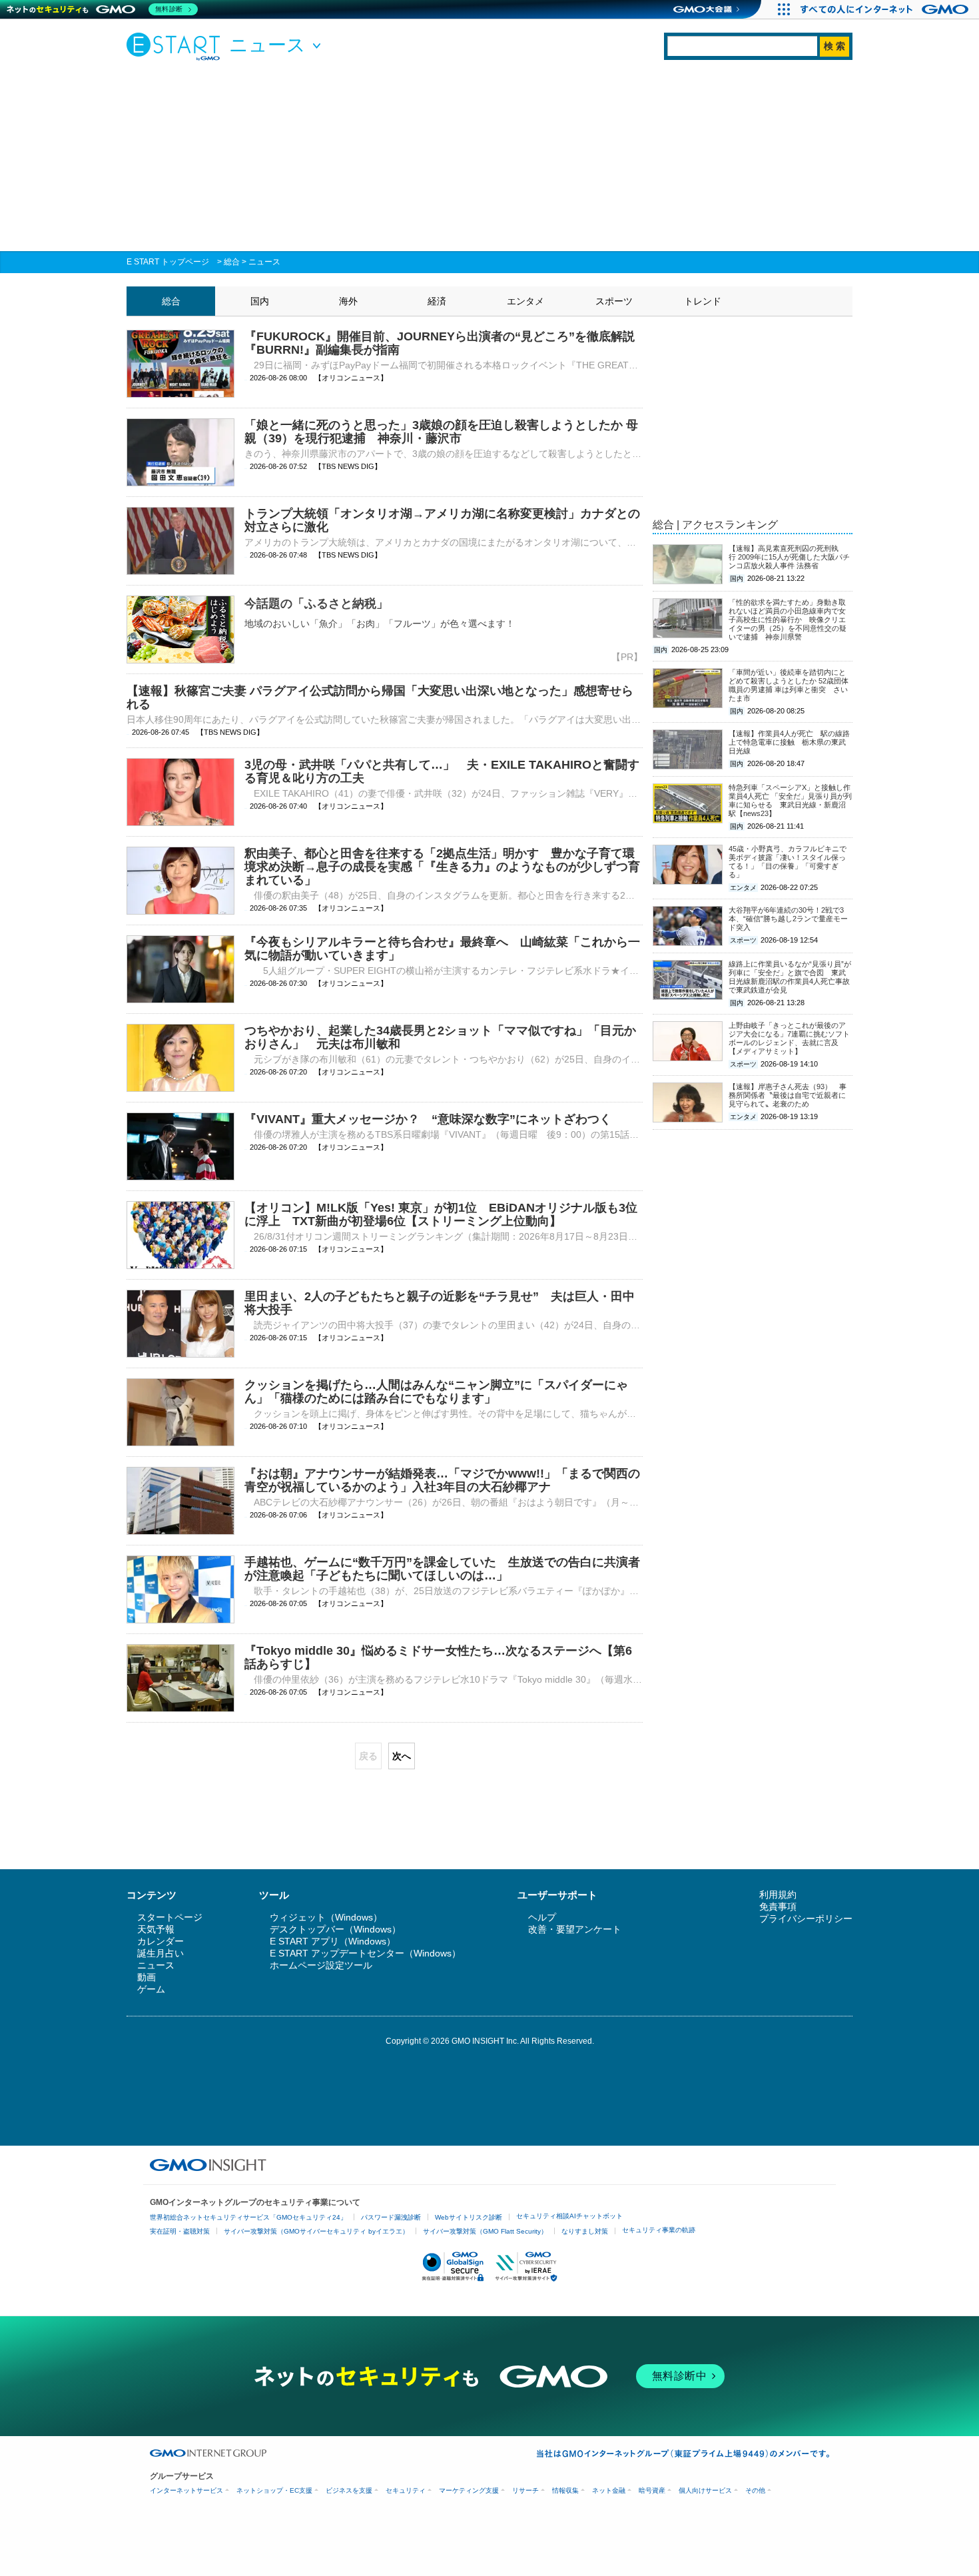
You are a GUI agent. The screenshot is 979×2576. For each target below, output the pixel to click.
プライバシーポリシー (806, 1919)
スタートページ (170, 1917)
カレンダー (161, 1941)
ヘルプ (542, 1917)
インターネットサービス (186, 2490)
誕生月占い (161, 1953)
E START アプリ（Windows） (333, 1941)
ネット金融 (609, 2490)
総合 (232, 262)
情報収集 (565, 2490)
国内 (260, 301)
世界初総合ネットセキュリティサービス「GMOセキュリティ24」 (248, 2217)
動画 (147, 1977)
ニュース (264, 262)
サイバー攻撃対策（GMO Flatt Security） (485, 2231)
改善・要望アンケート (575, 1929)
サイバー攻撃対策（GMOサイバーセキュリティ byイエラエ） (316, 2231)
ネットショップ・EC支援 (274, 2490)
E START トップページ (168, 262)
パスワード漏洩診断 (391, 2217)
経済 (437, 301)
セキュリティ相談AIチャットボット (569, 2216)
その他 (755, 2490)
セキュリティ (406, 2490)
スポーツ (614, 301)
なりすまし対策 (585, 2231)
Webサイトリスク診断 (469, 2217)
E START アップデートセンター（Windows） (365, 1953)
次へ (402, 1756)
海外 (348, 301)
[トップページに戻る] (176, 46)
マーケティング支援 (469, 2490)
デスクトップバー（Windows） (335, 1929)
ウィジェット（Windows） (326, 1917)
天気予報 (156, 1929)
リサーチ (525, 2490)
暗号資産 (652, 2490)
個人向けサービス (705, 2490)
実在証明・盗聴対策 (180, 2231)
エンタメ (525, 301)
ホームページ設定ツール (321, 1965)
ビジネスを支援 (349, 2490)
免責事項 (778, 1907)
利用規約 (778, 1895)
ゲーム (151, 1989)
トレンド (703, 301)
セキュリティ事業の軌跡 (659, 2230)
